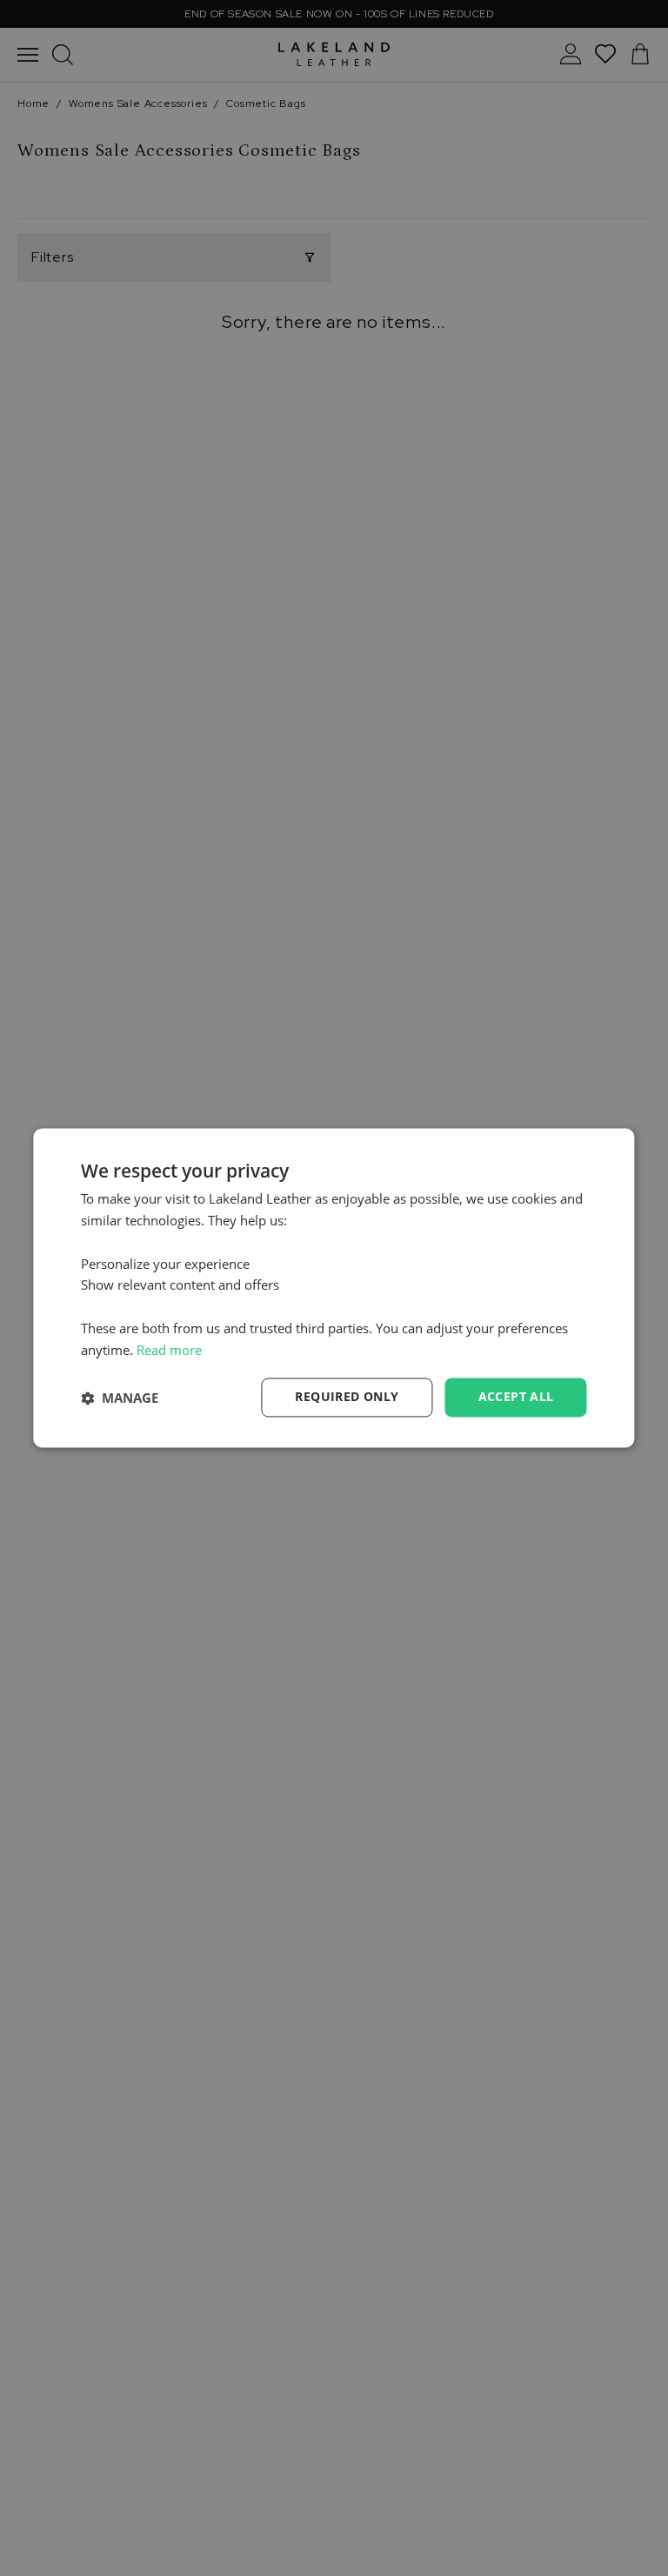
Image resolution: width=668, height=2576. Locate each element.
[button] (120, 1398)
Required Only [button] (347, 1397)
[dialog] (334, 1288)
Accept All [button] (516, 1397)
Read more (169, 1350)
